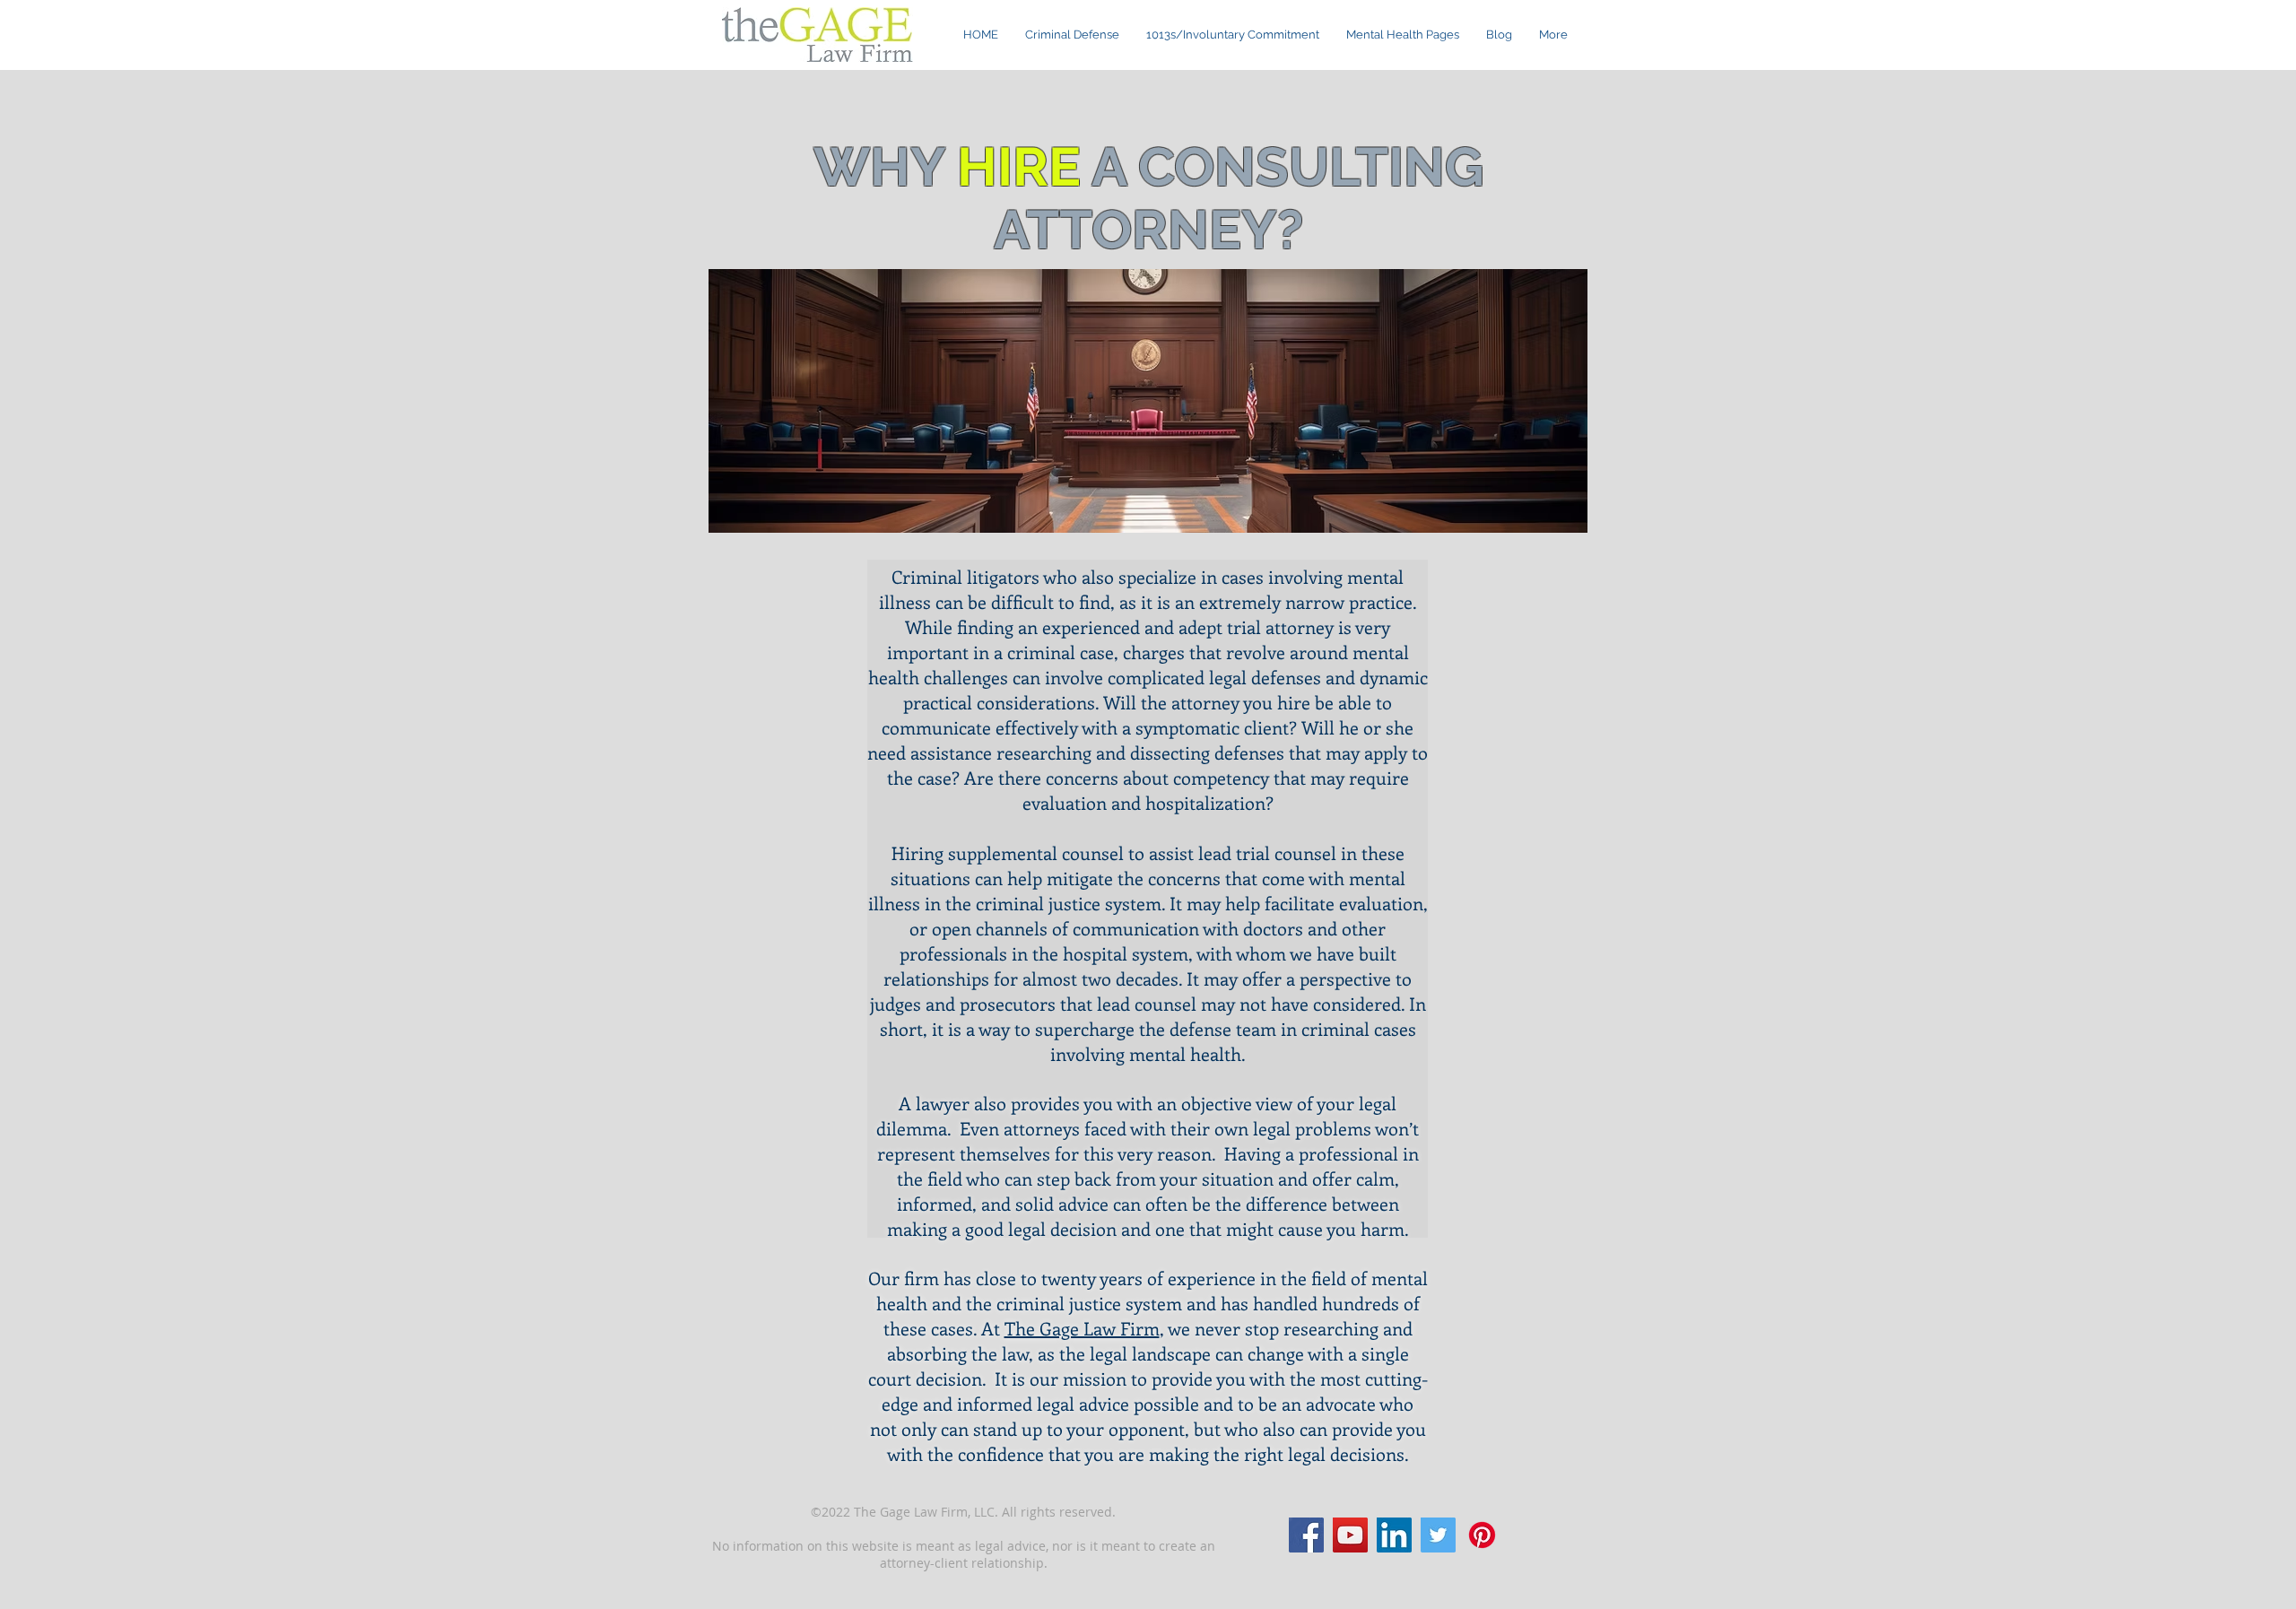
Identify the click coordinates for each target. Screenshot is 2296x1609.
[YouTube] (1350, 1535)
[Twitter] (1438, 1535)
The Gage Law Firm (1082, 1328)
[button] (1403, 35)
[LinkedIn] (1394, 1535)
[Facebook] (1306, 1535)
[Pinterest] (1482, 1535)
